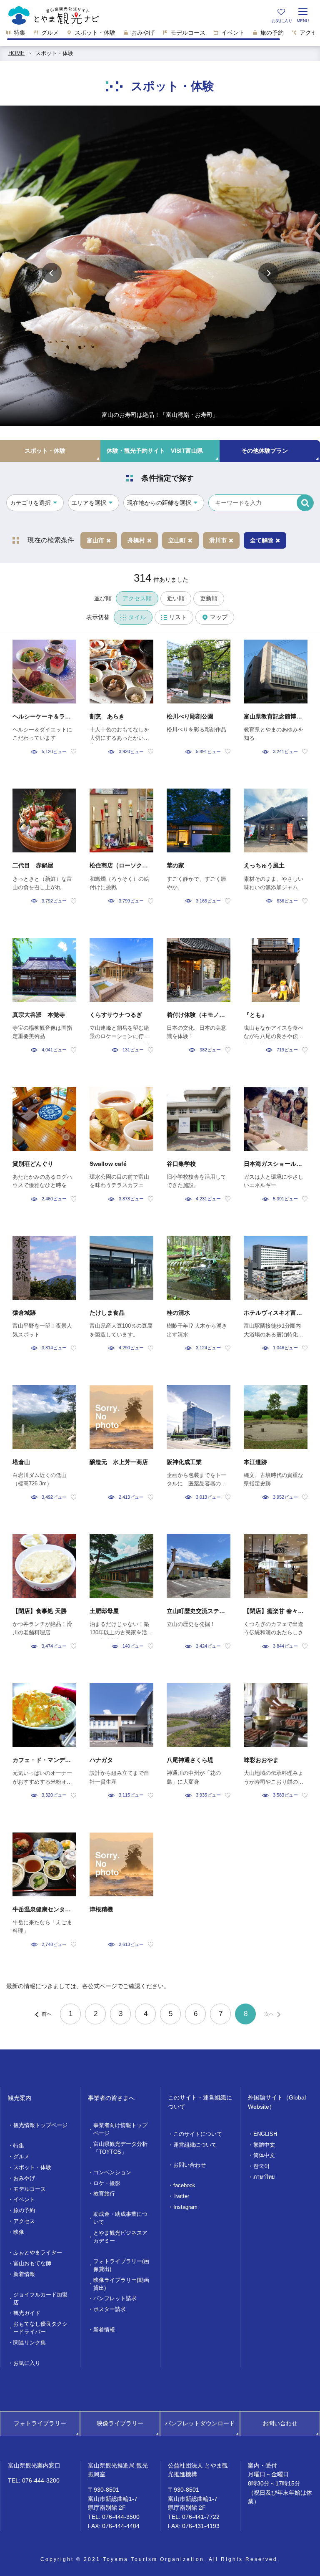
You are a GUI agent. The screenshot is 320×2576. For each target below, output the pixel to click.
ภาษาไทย (264, 2177)
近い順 (176, 598)
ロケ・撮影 (107, 2183)
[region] (160, 35)
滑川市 (218, 540)
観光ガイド (27, 2313)
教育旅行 (104, 2194)
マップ (219, 617)
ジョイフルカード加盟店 (40, 2299)
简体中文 (264, 2155)
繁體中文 (264, 2145)
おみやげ (24, 2178)
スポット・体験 (54, 53)
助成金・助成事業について (120, 2218)
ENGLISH (265, 2134)
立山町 (177, 540)
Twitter (181, 2196)
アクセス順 (137, 598)
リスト (178, 617)
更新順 (209, 598)
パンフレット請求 (115, 2299)
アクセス (24, 2221)
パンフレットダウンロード (200, 2423)
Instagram (185, 2207)
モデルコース (30, 2189)
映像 (19, 2232)
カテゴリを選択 (30, 503)
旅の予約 (24, 2211)
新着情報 (24, 2274)
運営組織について (195, 2145)
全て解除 (262, 540)
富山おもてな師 (32, 2263)
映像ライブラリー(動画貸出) (121, 2284)
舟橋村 (136, 540)
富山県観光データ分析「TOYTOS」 (120, 2148)
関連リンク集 (30, 2343)
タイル (137, 617)
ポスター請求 (110, 2309)
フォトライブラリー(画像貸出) (121, 2265)
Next (268, 273)
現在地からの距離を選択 (159, 503)
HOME (16, 53)
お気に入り (27, 2363)
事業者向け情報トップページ (120, 2129)
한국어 (261, 2166)
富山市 (95, 540)
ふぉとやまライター (38, 2253)
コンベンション (112, 2173)
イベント (24, 2200)
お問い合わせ (190, 2165)
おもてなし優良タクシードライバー (40, 2328)
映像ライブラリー (120, 2423)
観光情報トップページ (40, 2125)
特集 (19, 2146)
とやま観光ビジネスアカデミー (120, 2237)
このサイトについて (198, 2134)
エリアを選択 (89, 503)
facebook (184, 2185)
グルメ (21, 2157)
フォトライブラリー (40, 2423)
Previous (52, 273)
